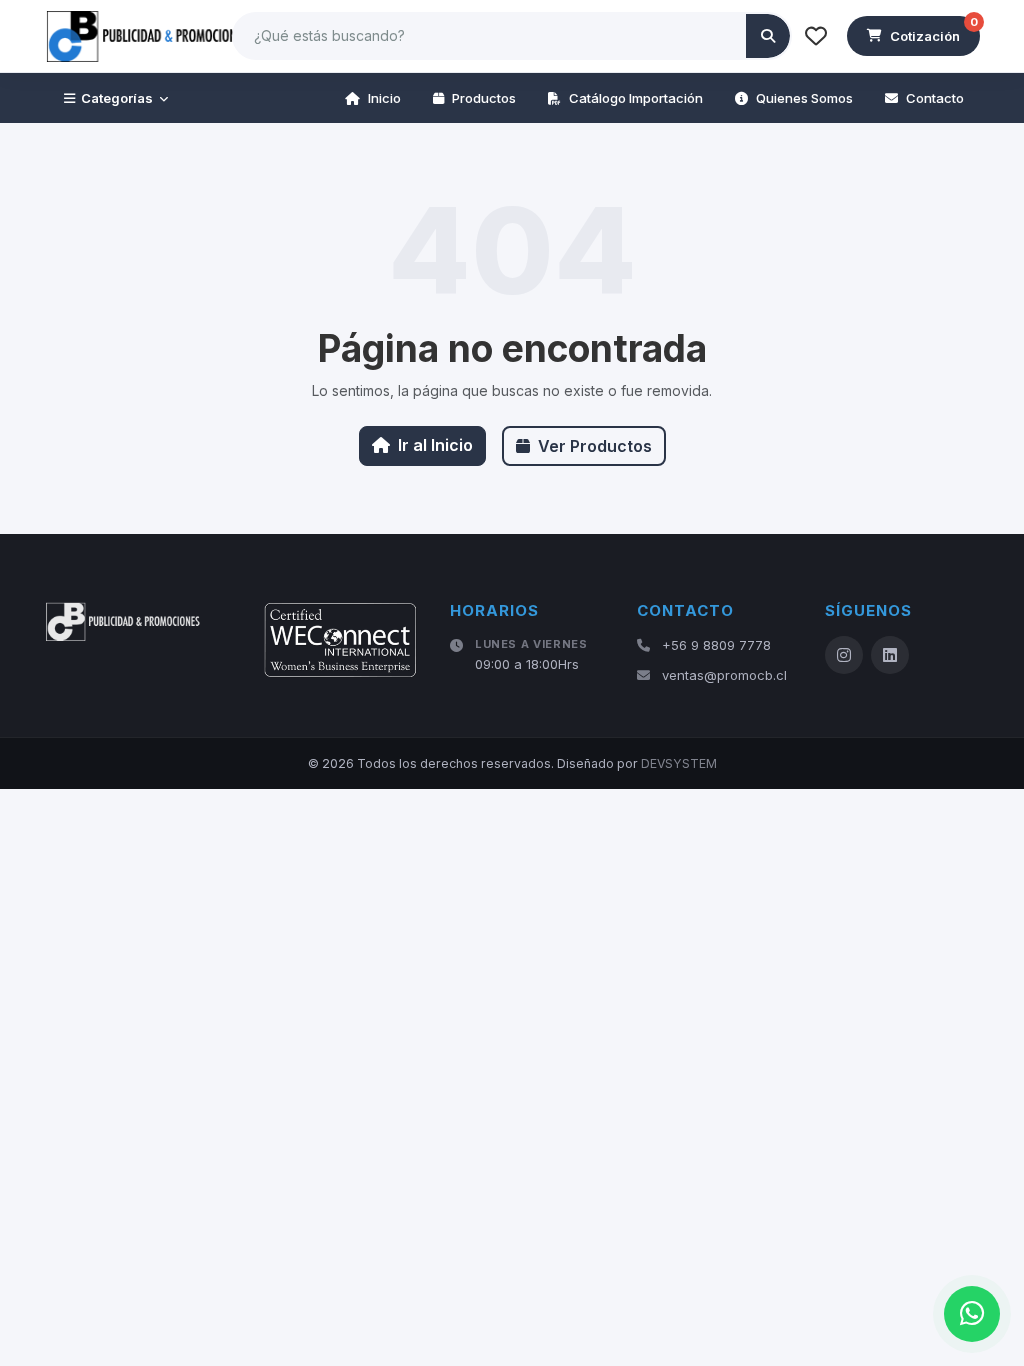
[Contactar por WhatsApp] (972, 1314)
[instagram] (844, 655)
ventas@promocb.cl (724, 675)
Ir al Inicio (435, 445)
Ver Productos (595, 446)
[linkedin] (890, 655)
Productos (484, 98)
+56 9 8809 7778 (716, 645)
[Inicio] (149, 36)
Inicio (384, 98)
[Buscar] (768, 36)
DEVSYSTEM (679, 763)
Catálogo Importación (636, 98)
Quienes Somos (804, 98)
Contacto (935, 98)
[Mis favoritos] (816, 36)
